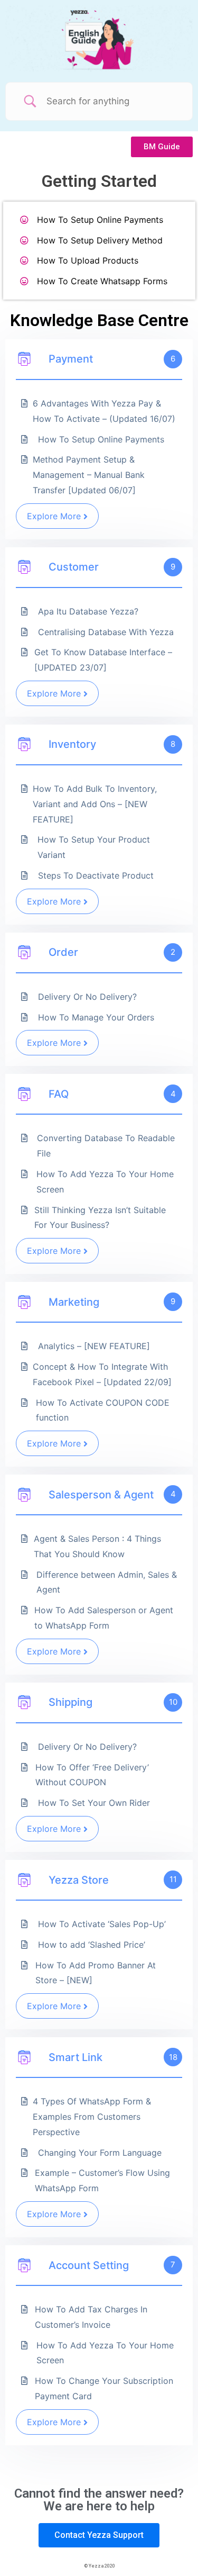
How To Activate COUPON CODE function (103, 1410)
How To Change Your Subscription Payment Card (104, 2388)
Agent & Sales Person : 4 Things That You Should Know (97, 1546)
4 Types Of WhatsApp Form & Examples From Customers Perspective (92, 2117)
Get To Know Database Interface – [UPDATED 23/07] (103, 660)
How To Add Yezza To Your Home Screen (105, 1182)
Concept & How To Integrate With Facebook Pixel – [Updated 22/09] (102, 1374)
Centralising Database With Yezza (106, 632)
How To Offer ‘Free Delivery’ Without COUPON (92, 1775)
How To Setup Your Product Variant (94, 847)
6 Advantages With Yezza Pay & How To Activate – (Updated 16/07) (104, 411)
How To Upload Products (88, 260)
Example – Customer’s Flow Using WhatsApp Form (102, 2180)
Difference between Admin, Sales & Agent (107, 1582)
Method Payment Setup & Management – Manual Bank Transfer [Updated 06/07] (89, 475)
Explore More (54, 516)
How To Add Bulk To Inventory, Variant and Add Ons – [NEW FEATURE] (95, 804)
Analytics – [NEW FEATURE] (94, 1346)
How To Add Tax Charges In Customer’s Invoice (91, 2317)
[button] (162, 147)
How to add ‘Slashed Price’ (92, 1945)
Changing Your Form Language (100, 2153)
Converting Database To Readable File (106, 1146)
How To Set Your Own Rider (94, 1803)
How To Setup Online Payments (100, 220)
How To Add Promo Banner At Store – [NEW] (96, 1973)
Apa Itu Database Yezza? (88, 611)
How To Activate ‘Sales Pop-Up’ (102, 1924)
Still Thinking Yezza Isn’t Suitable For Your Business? (100, 1218)
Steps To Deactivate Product (96, 875)
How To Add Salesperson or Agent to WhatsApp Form (104, 1618)
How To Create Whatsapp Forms (102, 281)
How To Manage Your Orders (96, 1017)
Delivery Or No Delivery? (87, 997)
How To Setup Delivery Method (100, 240)
